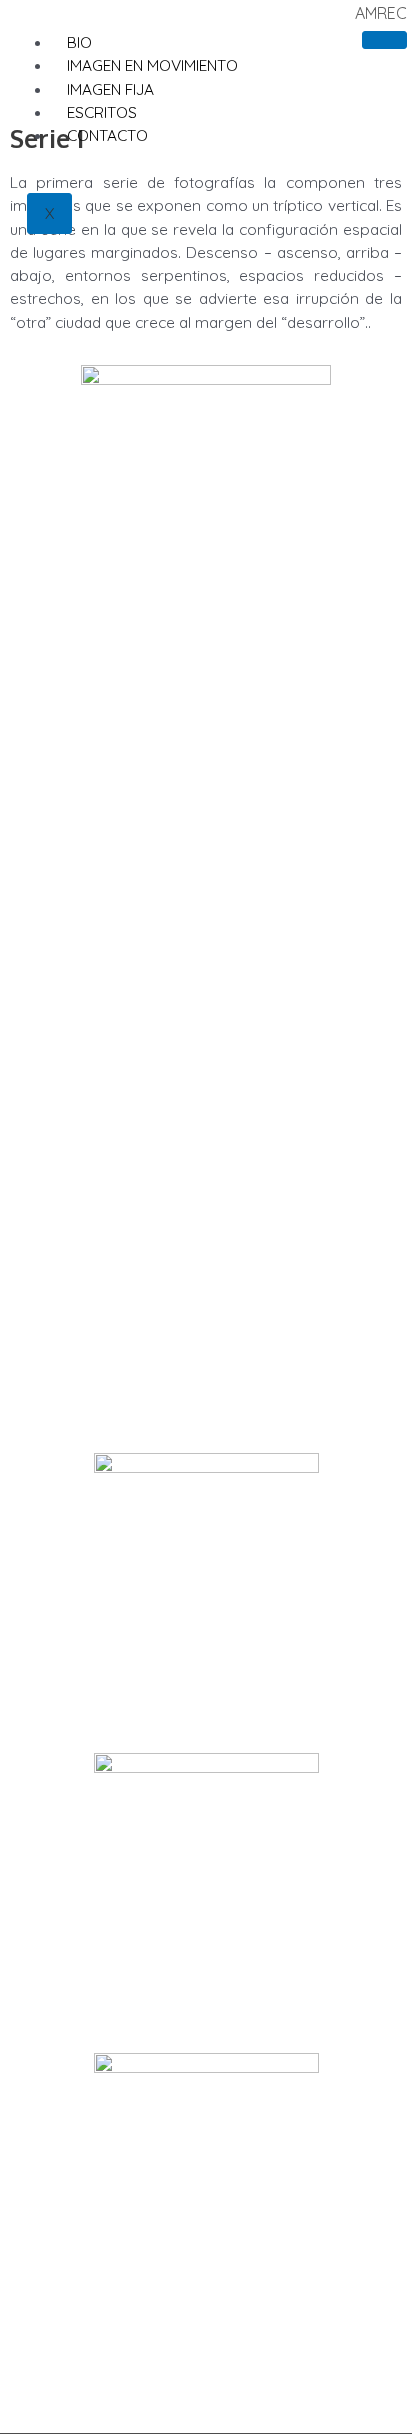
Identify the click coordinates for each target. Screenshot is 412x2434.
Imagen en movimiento (152, 65)
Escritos (102, 112)
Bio (79, 42)
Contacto (107, 135)
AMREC (381, 13)
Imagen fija (110, 89)
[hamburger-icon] (384, 40)
